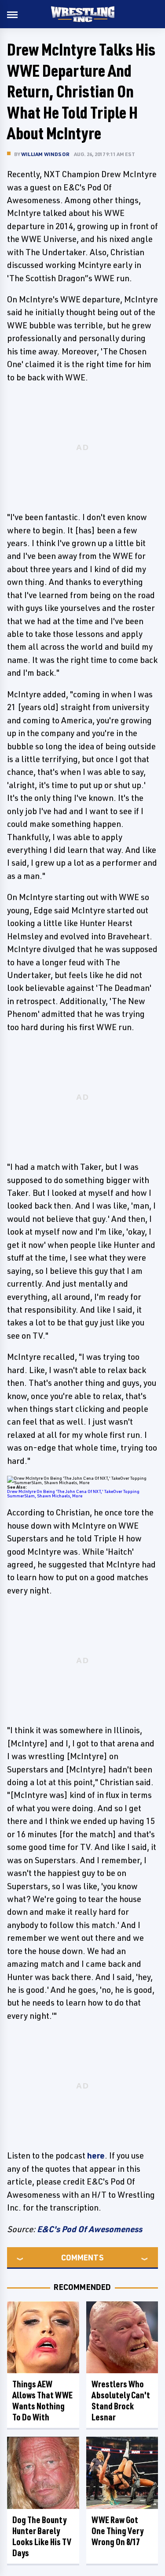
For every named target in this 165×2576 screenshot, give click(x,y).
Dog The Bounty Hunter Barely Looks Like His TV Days (42, 2536)
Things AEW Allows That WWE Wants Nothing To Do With (42, 2401)
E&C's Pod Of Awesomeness (90, 2229)
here (96, 2155)
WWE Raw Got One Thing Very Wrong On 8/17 (117, 2531)
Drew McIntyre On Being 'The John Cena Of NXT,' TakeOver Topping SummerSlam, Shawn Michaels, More (73, 1493)
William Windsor (45, 154)
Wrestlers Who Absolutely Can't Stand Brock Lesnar (121, 2401)
